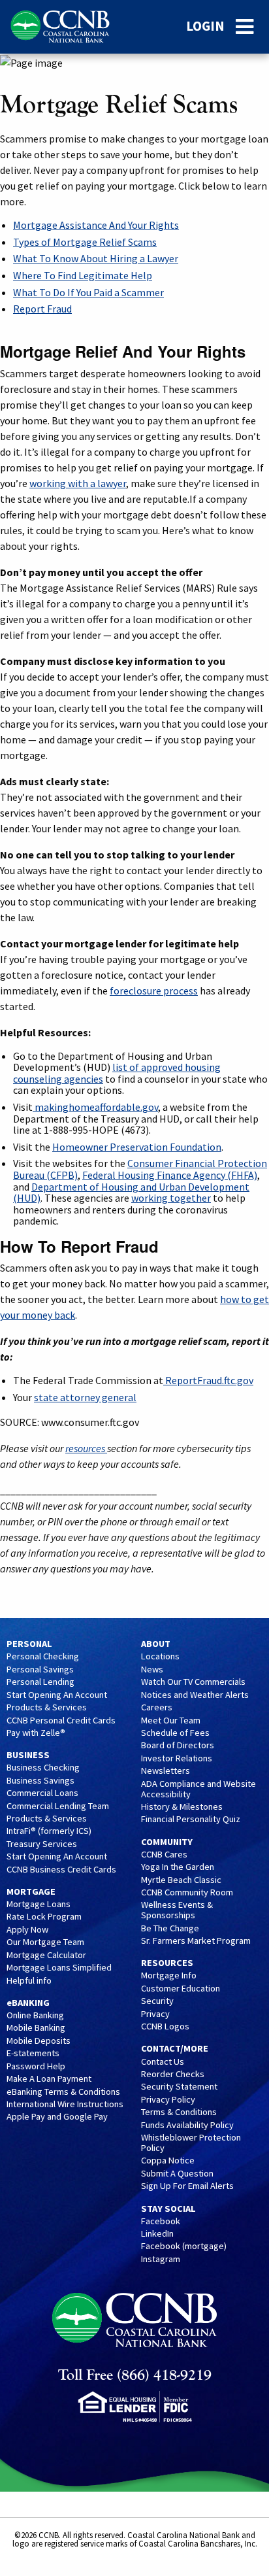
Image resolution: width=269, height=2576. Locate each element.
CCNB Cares (164, 1855)
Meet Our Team (171, 1721)
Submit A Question (177, 2174)
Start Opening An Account (57, 1695)
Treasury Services (42, 1844)
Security (157, 2001)
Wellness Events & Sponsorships (177, 1910)
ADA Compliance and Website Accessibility (198, 1789)
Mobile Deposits (39, 2041)
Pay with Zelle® (36, 1733)
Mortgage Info (169, 1976)
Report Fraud (42, 309)
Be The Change (170, 1929)
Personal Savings (40, 1670)
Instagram (161, 2260)
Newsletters (166, 1771)
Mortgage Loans (39, 1905)
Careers (157, 1708)
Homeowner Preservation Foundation (137, 1147)
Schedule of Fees (175, 1733)
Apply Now (27, 1930)
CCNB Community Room (187, 1893)
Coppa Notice (168, 2161)
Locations (160, 1657)
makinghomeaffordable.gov (95, 1107)
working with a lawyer (78, 483)
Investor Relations (177, 1759)
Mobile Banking (36, 2028)
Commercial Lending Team (58, 1806)
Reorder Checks (173, 2075)
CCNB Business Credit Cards (61, 1870)
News (152, 1670)
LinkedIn (157, 2234)
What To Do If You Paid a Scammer (88, 292)
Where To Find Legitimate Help (83, 275)
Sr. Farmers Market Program (196, 1941)
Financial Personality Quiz (191, 1820)
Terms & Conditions (179, 2112)
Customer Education (181, 1989)
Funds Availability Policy (187, 2126)
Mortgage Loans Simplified (59, 1968)
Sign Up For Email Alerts (187, 2186)
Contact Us (163, 2062)
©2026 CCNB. (38, 2535)
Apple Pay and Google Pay (57, 2117)
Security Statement (179, 2087)
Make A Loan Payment (49, 2079)
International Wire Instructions (65, 2105)
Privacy (155, 2014)
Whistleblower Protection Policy (191, 2143)
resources (86, 1448)
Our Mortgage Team (45, 1942)
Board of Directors (178, 1746)
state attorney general (85, 1397)
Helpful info (29, 1981)
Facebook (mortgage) (184, 2246)
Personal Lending (40, 1682)
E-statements (33, 2054)
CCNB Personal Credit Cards (61, 1721)
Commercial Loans (42, 1793)
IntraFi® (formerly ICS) (49, 1831)
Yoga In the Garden (178, 1867)
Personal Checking (43, 1657)
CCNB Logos (165, 2027)
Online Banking (35, 2016)
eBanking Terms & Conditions (63, 2092)
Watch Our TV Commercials (193, 1682)
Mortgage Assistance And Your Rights (96, 225)
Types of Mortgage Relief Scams (85, 242)
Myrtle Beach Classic (181, 1880)
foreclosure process (154, 991)
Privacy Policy (168, 2100)
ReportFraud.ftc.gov (208, 1380)
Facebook (161, 2222)
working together (171, 1198)
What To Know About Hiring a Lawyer (96, 258)
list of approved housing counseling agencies (117, 1073)
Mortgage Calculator (46, 1956)
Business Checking (43, 1768)
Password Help (36, 2067)
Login (205, 26)
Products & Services (47, 1708)
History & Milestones (182, 1807)
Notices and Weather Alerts (195, 1695)
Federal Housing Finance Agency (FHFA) (170, 1175)
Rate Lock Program (44, 1917)
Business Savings (40, 1781)
